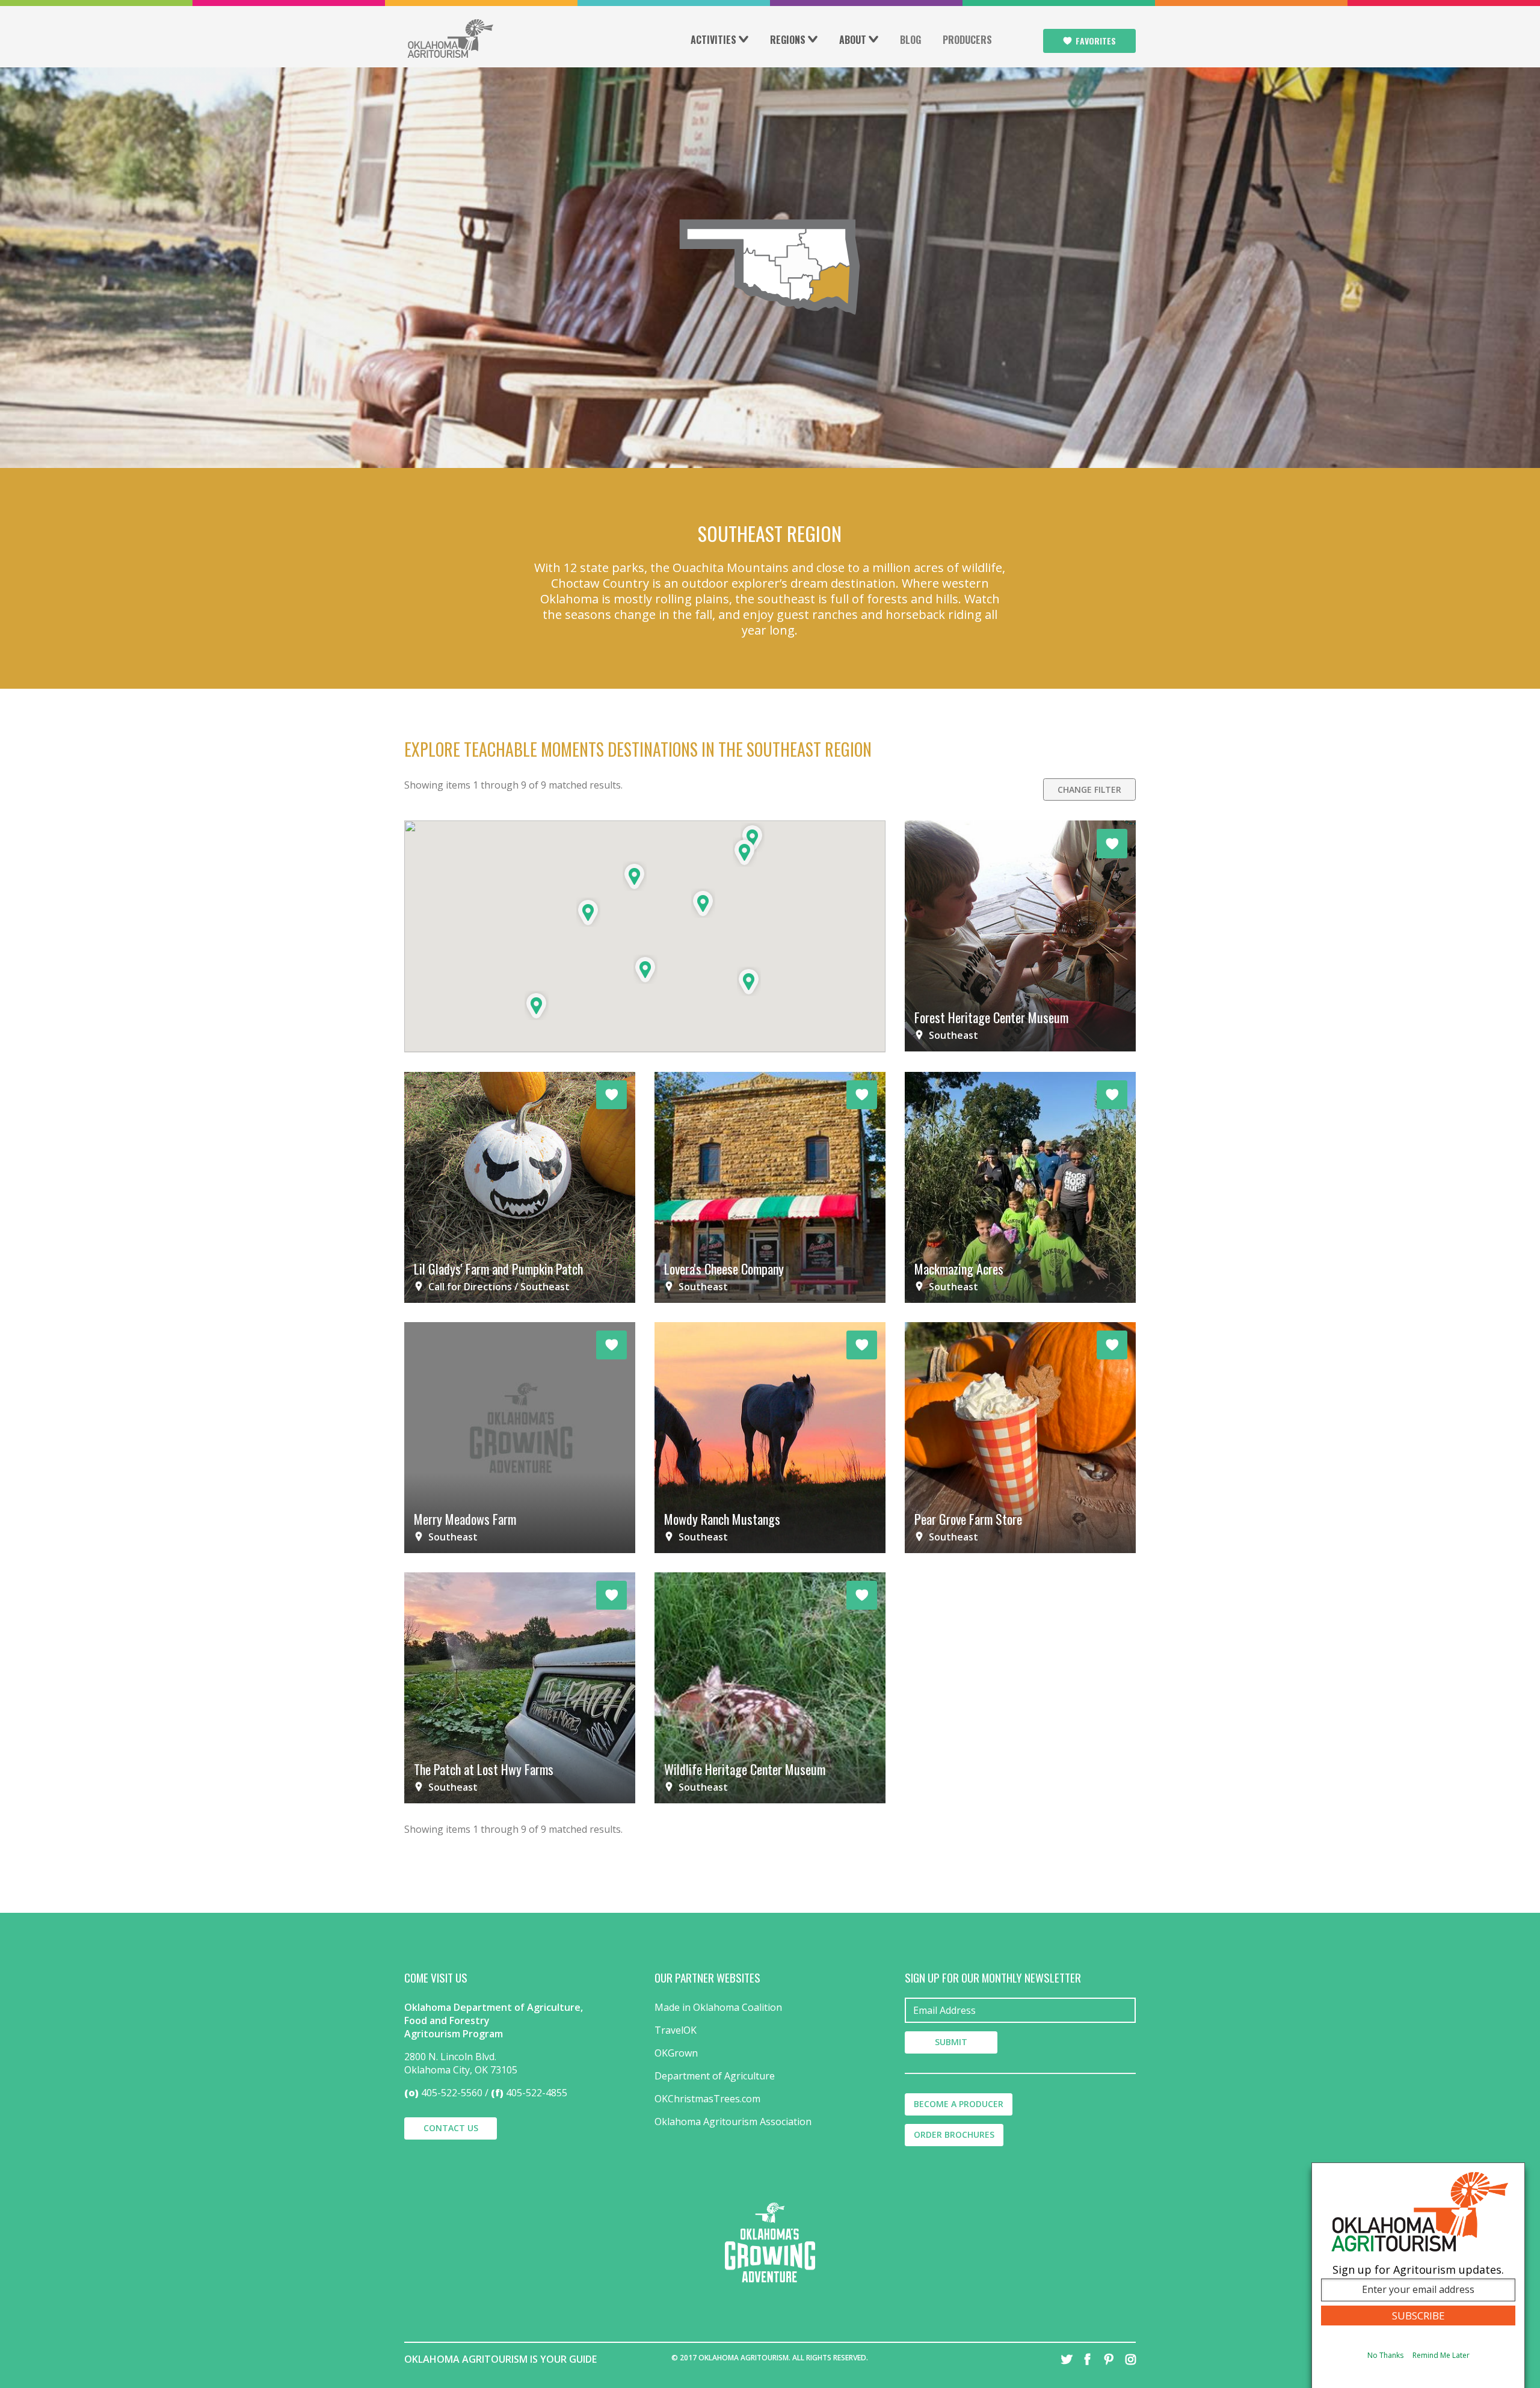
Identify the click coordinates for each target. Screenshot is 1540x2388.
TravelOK (676, 2030)
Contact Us (451, 2128)
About (853, 40)
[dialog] (1418, 2275)
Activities (713, 40)
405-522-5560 (452, 2093)
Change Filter (1089, 789)
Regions (788, 40)
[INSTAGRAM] (1130, 2359)
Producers (967, 40)
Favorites (1096, 41)
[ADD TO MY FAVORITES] (1112, 843)
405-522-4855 (537, 2093)
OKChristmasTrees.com (707, 2099)
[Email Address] (1020, 2010)
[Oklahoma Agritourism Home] (450, 38)
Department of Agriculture (715, 2076)
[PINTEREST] (1109, 2359)
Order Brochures (954, 2134)
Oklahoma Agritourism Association (733, 2122)
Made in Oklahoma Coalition (718, 2007)
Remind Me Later (1441, 2356)
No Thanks (1385, 2356)
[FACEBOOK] (1088, 2359)
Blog (910, 40)
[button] (749, 981)
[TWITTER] (1067, 2359)
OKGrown (676, 2053)
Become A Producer (959, 2104)
